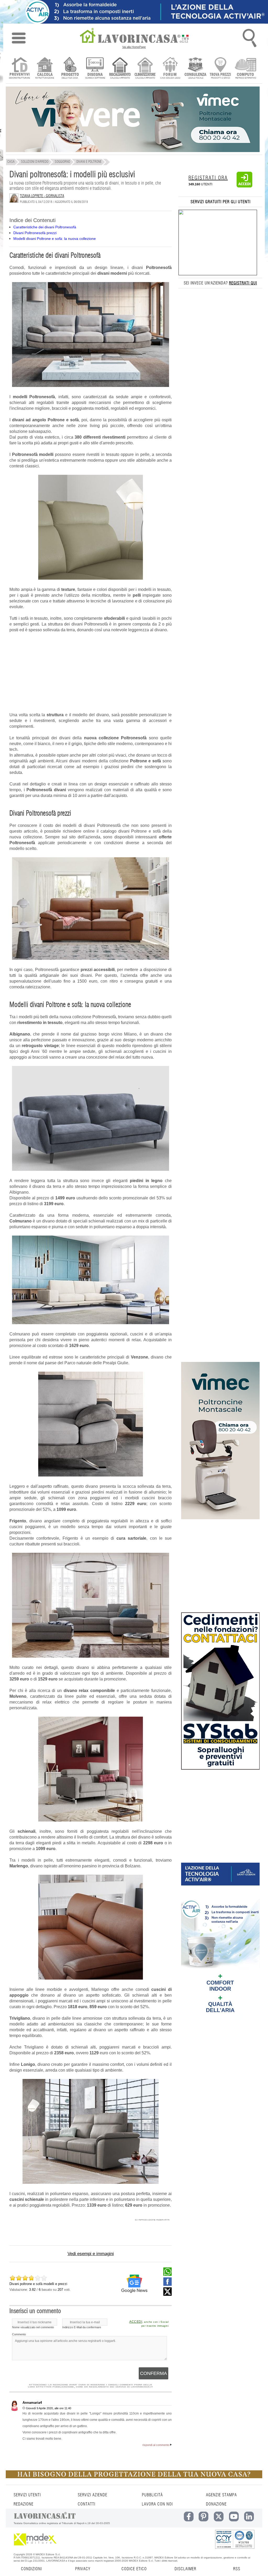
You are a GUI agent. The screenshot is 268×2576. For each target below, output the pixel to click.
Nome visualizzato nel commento (33, 2327)
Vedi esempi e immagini (91, 2254)
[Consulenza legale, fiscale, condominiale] (195, 69)
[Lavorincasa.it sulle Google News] (134, 2284)
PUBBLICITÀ (152, 2495)
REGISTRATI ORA (208, 178)
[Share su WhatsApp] (167, 2275)
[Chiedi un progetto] (70, 69)
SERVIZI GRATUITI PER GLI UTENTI (220, 202)
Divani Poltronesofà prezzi (35, 233)
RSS (237, 2569)
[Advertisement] (91, 675)
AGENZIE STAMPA (221, 2495)
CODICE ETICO (134, 2569)
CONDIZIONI (31, 2569)
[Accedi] (244, 186)
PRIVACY (83, 2569)
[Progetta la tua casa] (134, 2477)
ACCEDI (136, 2322)
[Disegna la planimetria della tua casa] (95, 69)
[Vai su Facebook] (167, 2284)
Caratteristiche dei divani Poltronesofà (45, 227)
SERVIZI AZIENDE (93, 2495)
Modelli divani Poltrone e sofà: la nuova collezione (55, 239)
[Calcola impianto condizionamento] (145, 69)
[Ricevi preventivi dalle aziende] (19, 69)
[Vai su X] (167, 2294)
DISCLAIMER (185, 2569)
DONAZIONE (216, 2504)
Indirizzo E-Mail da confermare (82, 2327)
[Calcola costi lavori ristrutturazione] (45, 69)
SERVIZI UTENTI (27, 2495)
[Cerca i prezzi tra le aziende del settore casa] (220, 69)
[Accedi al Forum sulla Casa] (170, 69)
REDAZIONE (24, 2504)
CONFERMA (153, 2373)
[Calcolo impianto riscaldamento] (120, 69)
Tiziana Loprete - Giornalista (42, 196)
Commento (19, 2334)
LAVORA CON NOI (157, 2504)
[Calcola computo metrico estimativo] (246, 69)
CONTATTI (86, 2504)
